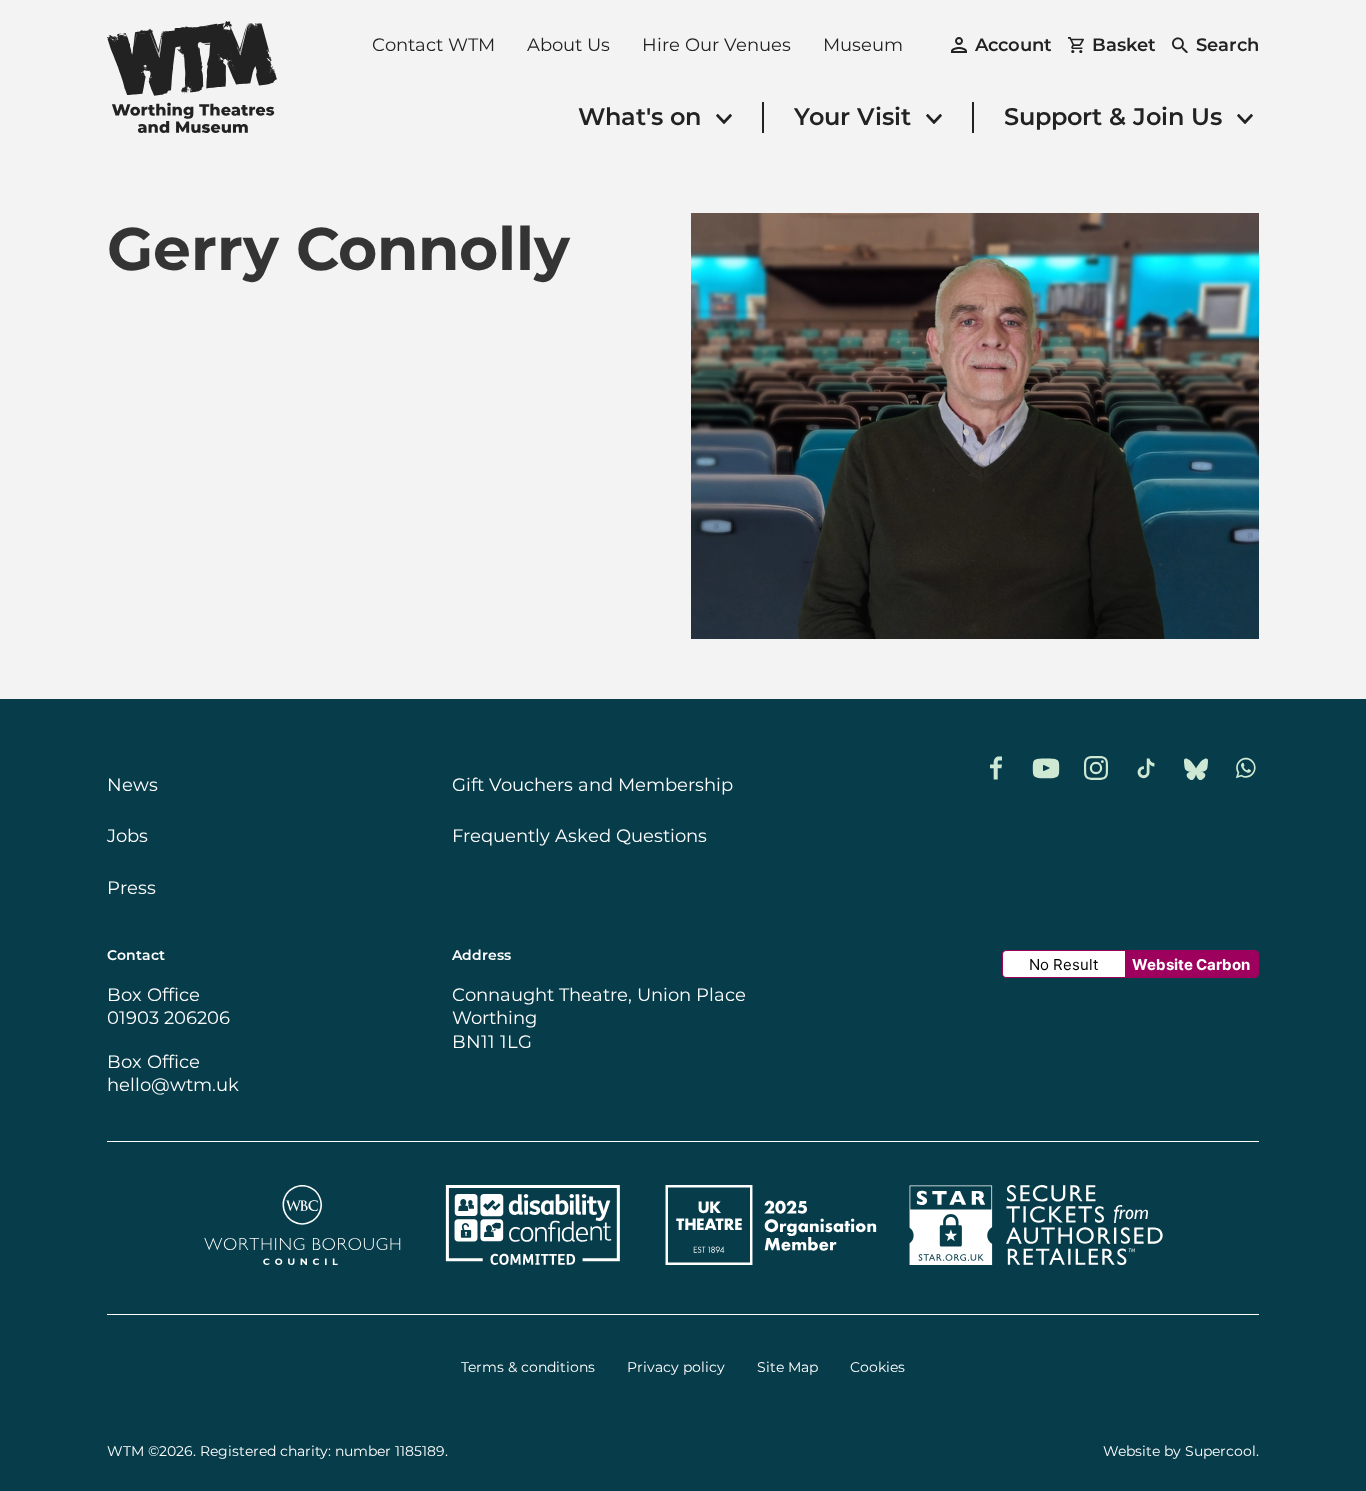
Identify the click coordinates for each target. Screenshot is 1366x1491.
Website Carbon (1191, 964)
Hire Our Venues (716, 45)
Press (131, 888)
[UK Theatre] (771, 1259)
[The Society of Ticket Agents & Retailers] (1036, 1259)
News (132, 785)
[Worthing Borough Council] (302, 1259)
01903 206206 (168, 1018)
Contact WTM (433, 45)
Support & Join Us (1116, 116)
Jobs (127, 836)
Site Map (787, 1367)
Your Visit (856, 116)
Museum (863, 45)
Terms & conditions (528, 1367)
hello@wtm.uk (173, 1085)
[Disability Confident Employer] (533, 1259)
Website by (1179, 1451)
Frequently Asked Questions (579, 836)
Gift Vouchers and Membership (592, 785)
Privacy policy (676, 1367)
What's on (643, 116)
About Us (568, 45)
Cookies (877, 1367)
